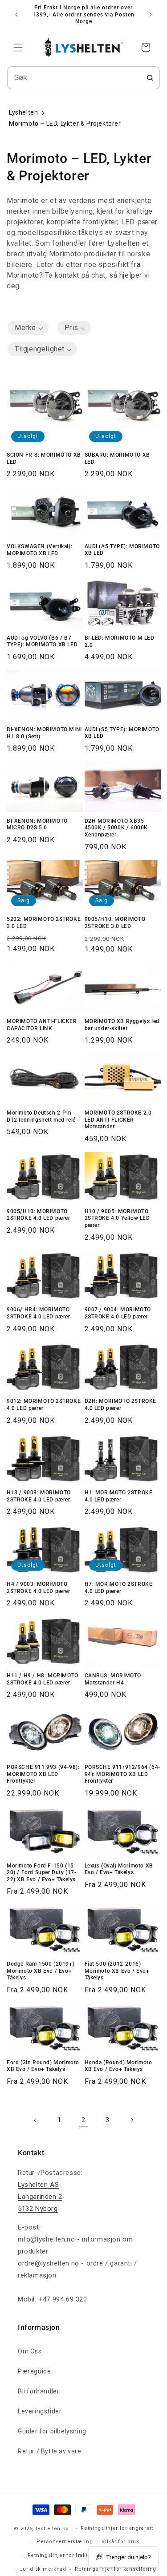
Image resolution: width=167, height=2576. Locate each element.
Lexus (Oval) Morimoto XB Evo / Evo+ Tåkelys (119, 1869)
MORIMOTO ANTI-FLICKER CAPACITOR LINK (42, 1025)
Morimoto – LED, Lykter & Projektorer (65, 123)
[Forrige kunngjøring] (16, 15)
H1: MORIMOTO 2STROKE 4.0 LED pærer (119, 1496)
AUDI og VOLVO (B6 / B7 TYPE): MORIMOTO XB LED (42, 641)
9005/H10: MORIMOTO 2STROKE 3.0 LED (115, 923)
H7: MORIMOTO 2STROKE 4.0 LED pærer (119, 1588)
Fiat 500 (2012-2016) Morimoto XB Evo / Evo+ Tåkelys (117, 1971)
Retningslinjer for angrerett (117, 2528)
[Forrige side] (36, 2120)
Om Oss (30, 2351)
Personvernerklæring (65, 2542)
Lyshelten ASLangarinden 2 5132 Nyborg (40, 2197)
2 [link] (83, 2120)
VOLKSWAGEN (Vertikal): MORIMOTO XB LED (39, 550)
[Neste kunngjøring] (151, 15)
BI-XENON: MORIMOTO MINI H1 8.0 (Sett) (44, 733)
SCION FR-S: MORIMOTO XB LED (44, 458)
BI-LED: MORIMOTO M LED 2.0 (120, 641)
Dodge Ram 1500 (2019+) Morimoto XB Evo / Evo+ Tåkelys (41, 1971)
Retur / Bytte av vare (50, 2451)
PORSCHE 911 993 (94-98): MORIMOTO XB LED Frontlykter (43, 1774)
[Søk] (150, 78)
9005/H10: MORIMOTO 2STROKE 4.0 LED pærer (39, 1215)
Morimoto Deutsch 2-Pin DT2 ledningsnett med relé (41, 1116)
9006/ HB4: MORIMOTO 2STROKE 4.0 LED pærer (39, 1313)
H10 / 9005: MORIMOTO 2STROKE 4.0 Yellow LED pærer (117, 1218)
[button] (18, 48)
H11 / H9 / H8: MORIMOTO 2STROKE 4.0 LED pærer (43, 1679)
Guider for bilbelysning (52, 2431)
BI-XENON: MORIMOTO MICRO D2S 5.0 (37, 824)
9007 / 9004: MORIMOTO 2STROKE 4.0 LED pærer (118, 1313)
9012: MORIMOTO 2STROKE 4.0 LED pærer (44, 1405)
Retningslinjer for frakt (58, 2555)
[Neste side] (132, 2120)
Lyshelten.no (52, 2529)
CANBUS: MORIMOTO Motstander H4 (113, 1679)
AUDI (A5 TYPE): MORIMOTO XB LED (122, 550)
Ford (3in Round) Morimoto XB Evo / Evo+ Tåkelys (43, 2066)
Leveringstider (40, 2411)
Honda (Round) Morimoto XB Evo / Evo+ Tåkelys (118, 2066)
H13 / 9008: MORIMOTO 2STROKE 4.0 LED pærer (39, 1496)
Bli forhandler (39, 2391)
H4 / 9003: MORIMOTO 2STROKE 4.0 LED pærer (39, 1588)
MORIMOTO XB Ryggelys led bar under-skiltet (122, 1025)
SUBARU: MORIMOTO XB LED (117, 458)
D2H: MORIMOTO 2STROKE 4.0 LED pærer (121, 1405)
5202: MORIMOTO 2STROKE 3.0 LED (44, 923)
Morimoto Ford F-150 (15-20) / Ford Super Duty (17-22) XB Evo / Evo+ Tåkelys (42, 1873)
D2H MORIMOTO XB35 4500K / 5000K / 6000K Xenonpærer (116, 828)
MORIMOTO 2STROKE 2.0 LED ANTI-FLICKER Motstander (118, 1120)
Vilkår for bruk (120, 2542)
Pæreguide (34, 2371)
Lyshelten (23, 112)
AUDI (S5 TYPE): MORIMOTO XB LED (122, 733)
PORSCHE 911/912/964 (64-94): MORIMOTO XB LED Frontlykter (122, 1774)
